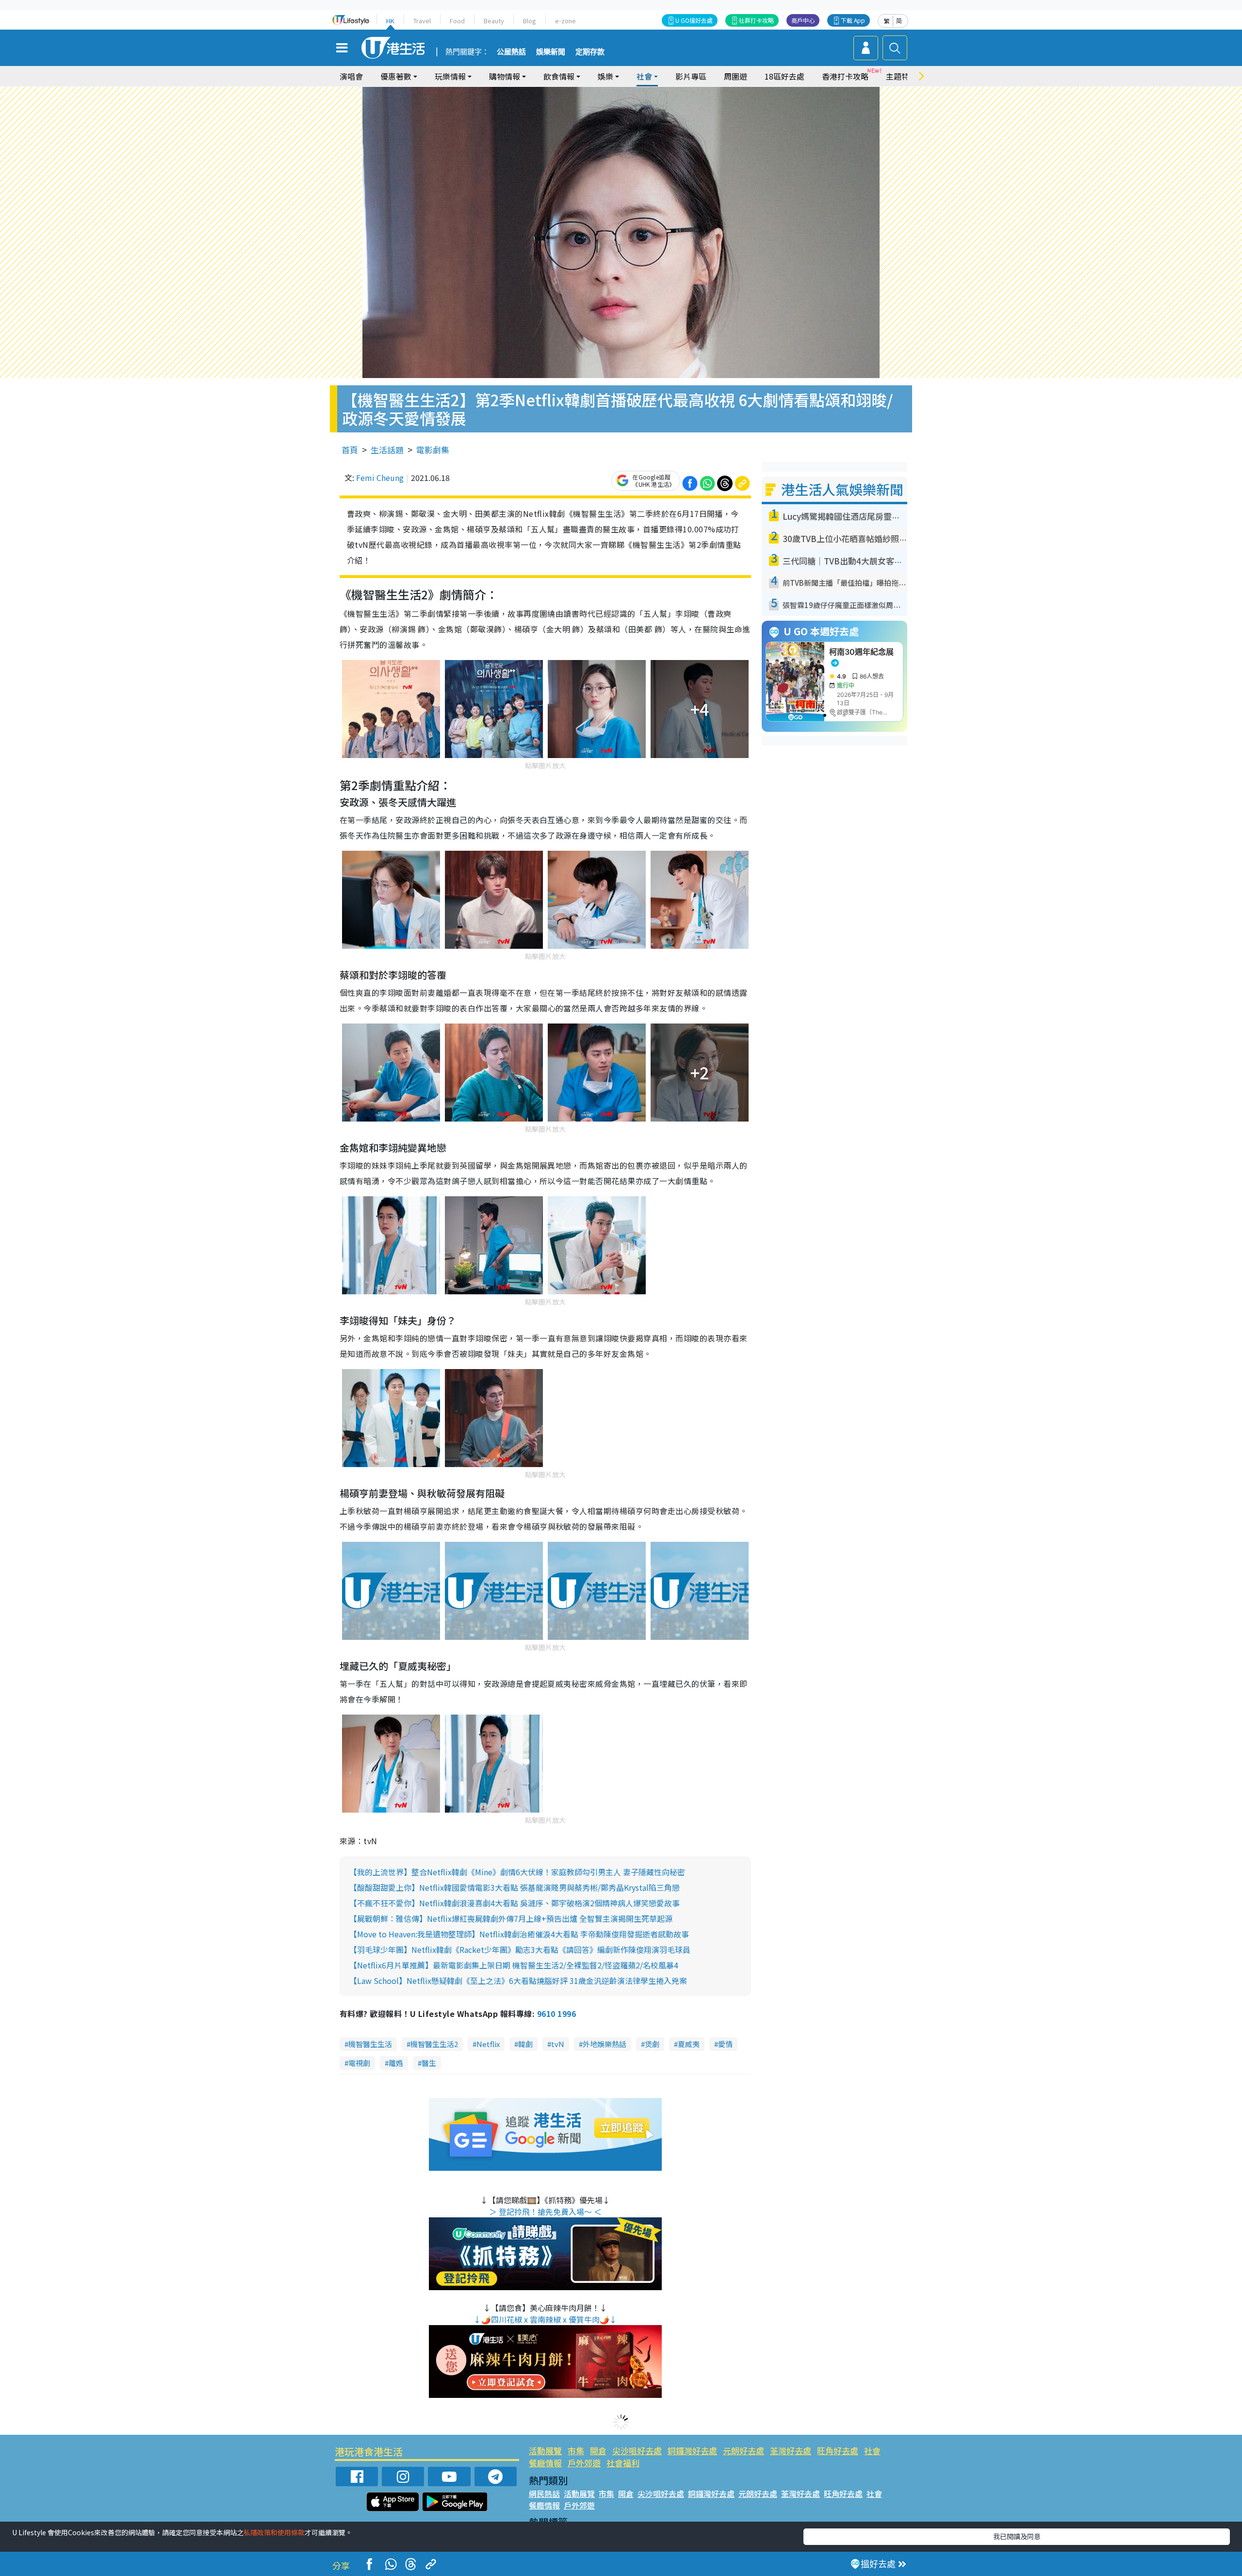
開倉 (598, 2451)
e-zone (565, 21)
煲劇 (652, 2044)
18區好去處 (784, 76)
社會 (872, 2451)
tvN (558, 2044)
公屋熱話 (511, 52)
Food (457, 21)
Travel (422, 21)
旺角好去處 (838, 2451)
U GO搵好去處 (694, 20)
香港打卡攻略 (845, 76)
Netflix (488, 2044)
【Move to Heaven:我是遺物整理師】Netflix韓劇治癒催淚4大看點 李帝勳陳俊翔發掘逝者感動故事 (519, 1934)
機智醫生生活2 (434, 2044)
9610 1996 (556, 2014)
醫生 (429, 2063)
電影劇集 (433, 450)
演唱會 (351, 76)
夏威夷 (689, 2044)
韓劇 (525, 2044)
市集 (576, 2451)
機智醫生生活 (370, 2044)
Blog (530, 21)
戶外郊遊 (584, 2463)
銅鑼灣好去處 (692, 2451)
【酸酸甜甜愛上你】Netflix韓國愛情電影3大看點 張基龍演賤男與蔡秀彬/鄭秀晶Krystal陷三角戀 (515, 1887)
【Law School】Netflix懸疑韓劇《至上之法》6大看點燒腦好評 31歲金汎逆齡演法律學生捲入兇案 (518, 1981)
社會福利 (623, 2463)
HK (390, 21)
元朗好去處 (744, 2451)
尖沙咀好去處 (637, 2451)
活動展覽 (545, 2451)
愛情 (725, 2044)
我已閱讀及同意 (1017, 2536)
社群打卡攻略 (756, 20)
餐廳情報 (545, 2463)
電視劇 (359, 2063)
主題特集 (901, 76)
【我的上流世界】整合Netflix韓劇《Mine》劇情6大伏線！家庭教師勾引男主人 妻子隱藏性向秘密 (517, 1872)
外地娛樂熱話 (605, 2044)
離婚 (396, 2063)
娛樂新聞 (551, 52)
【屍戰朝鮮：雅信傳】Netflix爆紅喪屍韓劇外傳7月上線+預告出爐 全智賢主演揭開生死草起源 (511, 1918)
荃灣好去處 (791, 2451)
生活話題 (387, 450)
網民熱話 (544, 2493)
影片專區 (691, 76)
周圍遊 (735, 76)
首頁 (350, 450)
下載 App (853, 20)
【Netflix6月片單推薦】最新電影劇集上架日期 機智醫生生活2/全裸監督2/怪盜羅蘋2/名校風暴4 (514, 1965)
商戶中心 (803, 20)
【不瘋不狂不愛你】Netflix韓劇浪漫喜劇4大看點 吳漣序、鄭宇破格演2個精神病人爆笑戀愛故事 (515, 1903)
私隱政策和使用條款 (274, 2532)
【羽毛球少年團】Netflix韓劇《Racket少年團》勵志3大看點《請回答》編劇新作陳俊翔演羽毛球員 (520, 1949)
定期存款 (590, 52)
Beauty (494, 21)
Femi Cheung (380, 478)
